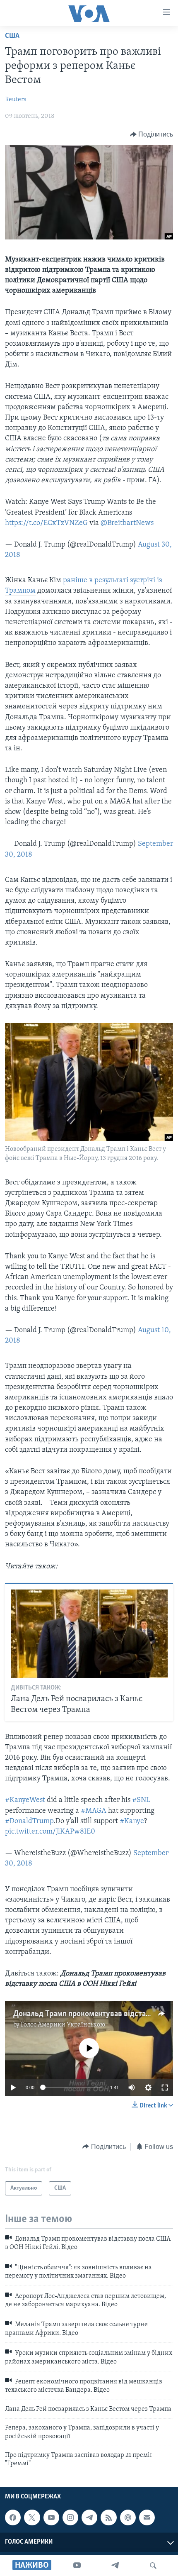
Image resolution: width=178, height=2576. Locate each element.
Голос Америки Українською (63, 2025)
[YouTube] (77, 2566)
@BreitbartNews (127, 523)
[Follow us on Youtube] (51, 2517)
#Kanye (132, 1822)
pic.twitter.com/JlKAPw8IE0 (50, 1832)
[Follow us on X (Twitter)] (32, 2517)
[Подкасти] (128, 2517)
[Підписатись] (147, 2517)
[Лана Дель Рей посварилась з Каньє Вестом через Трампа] (89, 1634)
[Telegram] (115, 2566)
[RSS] (108, 2517)
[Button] (152, 134)
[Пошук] (153, 2566)
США (12, 36)
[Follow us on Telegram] (89, 2517)
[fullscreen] (165, 2088)
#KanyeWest (25, 1800)
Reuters (16, 100)
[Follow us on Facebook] (13, 2517)
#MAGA (94, 1811)
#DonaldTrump (29, 1822)
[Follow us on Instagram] (70, 2517)
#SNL (141, 1800)
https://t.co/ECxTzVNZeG (46, 523)
